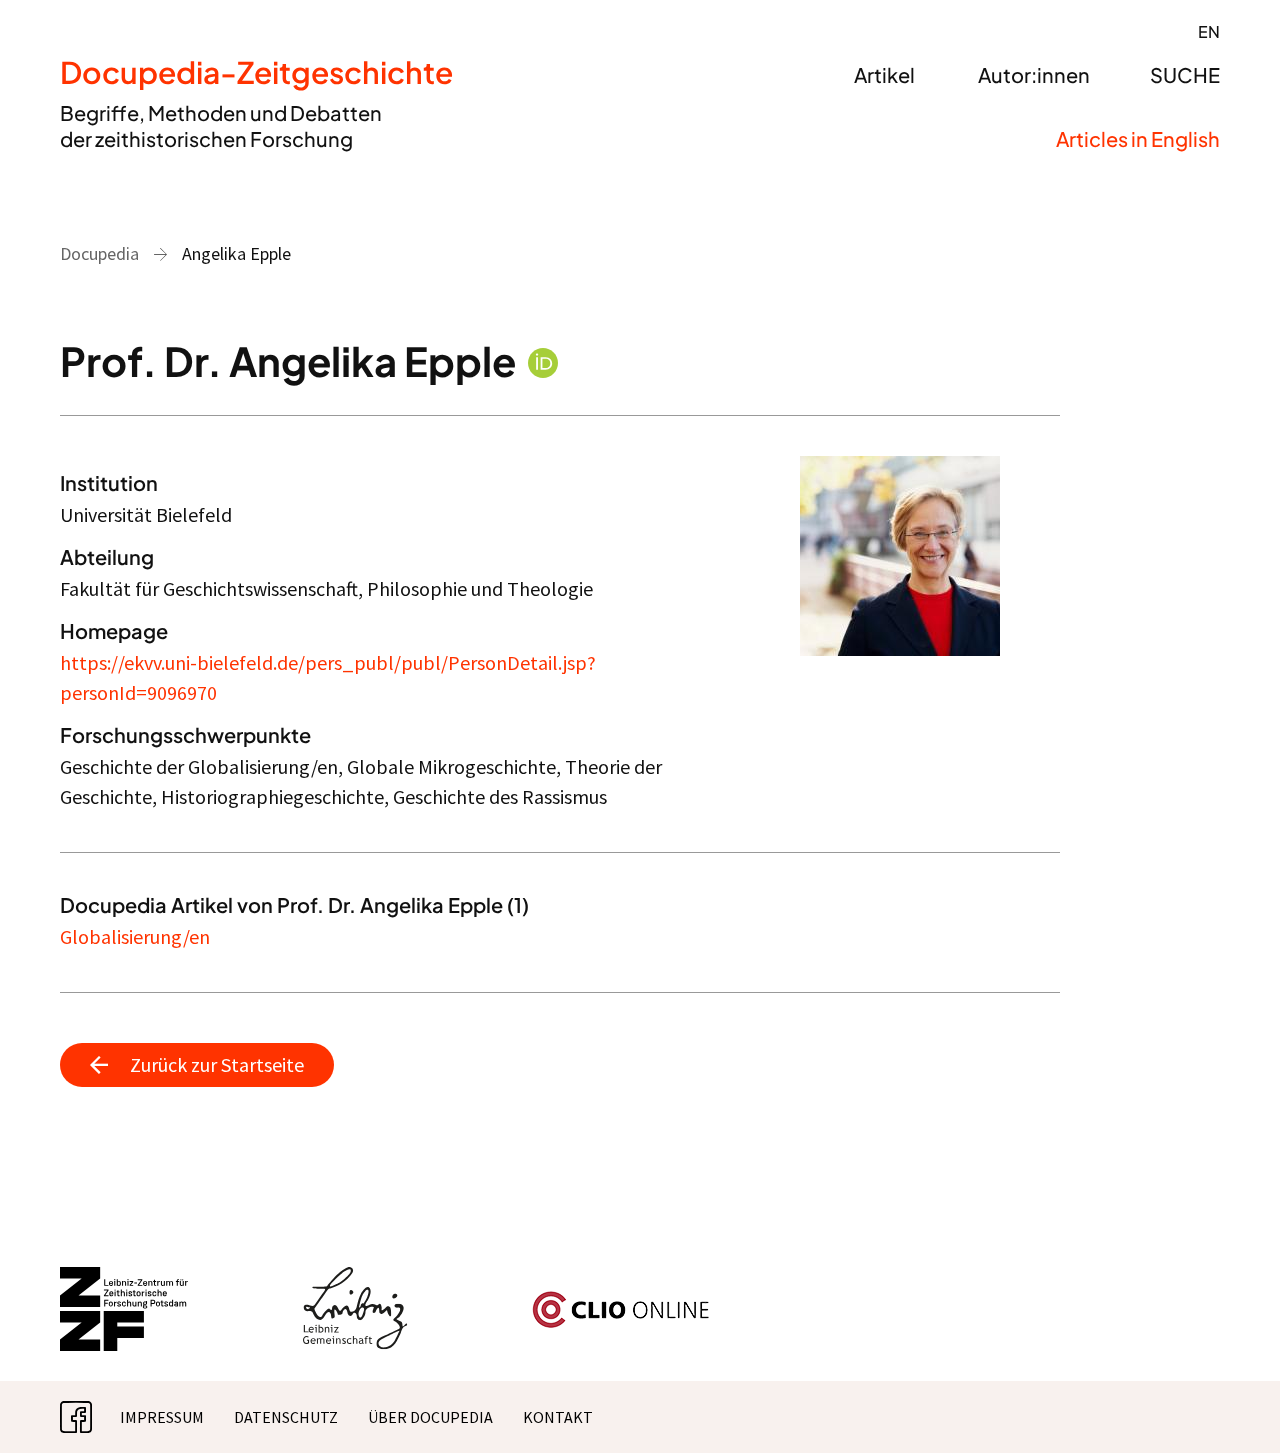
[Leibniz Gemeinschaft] (355, 1279)
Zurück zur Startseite (217, 1064)
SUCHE (1185, 74)
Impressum (162, 1417)
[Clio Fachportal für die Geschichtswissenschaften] (621, 1299)
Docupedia (99, 253)
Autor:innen (1034, 74)
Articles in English (1138, 138)
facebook (92, 1417)
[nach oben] (1225, 1398)
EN (1209, 31)
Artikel (884, 74)
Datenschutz (286, 1417)
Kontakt (558, 1417)
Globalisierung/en (135, 936)
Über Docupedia (430, 1417)
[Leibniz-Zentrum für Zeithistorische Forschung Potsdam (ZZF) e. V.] (125, 1279)
